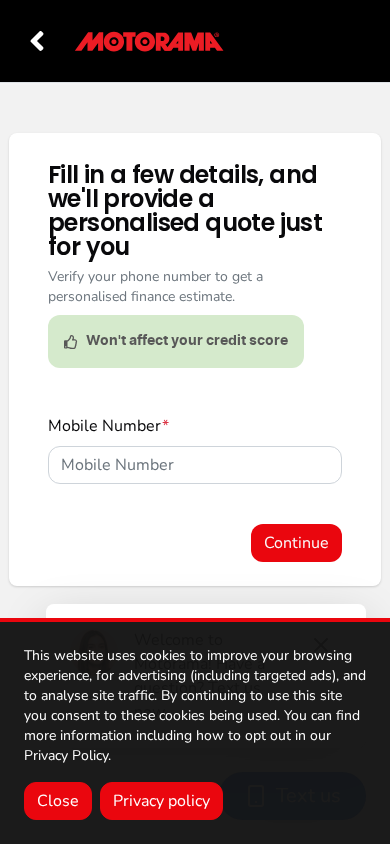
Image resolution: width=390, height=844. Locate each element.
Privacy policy (161, 801)
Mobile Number (108, 426)
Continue (296, 543)
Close (58, 801)
